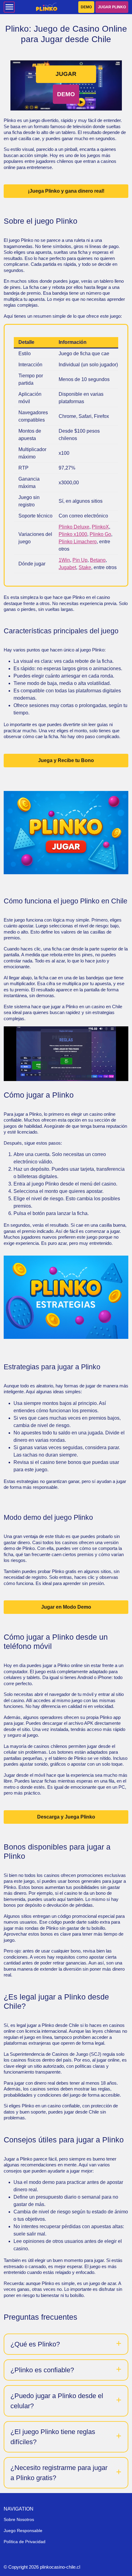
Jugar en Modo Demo (66, 1607)
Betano (98, 560)
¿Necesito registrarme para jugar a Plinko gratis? (59, 2473)
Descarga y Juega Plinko (66, 1817)
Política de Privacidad (25, 2542)
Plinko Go (100, 534)
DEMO (86, 7)
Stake (85, 567)
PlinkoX (100, 527)
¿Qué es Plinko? (35, 2344)
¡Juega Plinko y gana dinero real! (66, 191)
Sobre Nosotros (19, 2519)
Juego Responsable (23, 2531)
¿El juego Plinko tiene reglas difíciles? (53, 2437)
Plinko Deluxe (74, 527)
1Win (64, 560)
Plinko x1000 (73, 534)
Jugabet (67, 567)
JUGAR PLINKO (112, 7)
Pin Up (80, 560)
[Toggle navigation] (9, 7)
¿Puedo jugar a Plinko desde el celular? (57, 2401)
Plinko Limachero (78, 542)
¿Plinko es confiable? (42, 2370)
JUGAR (66, 74)
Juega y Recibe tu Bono (66, 760)
